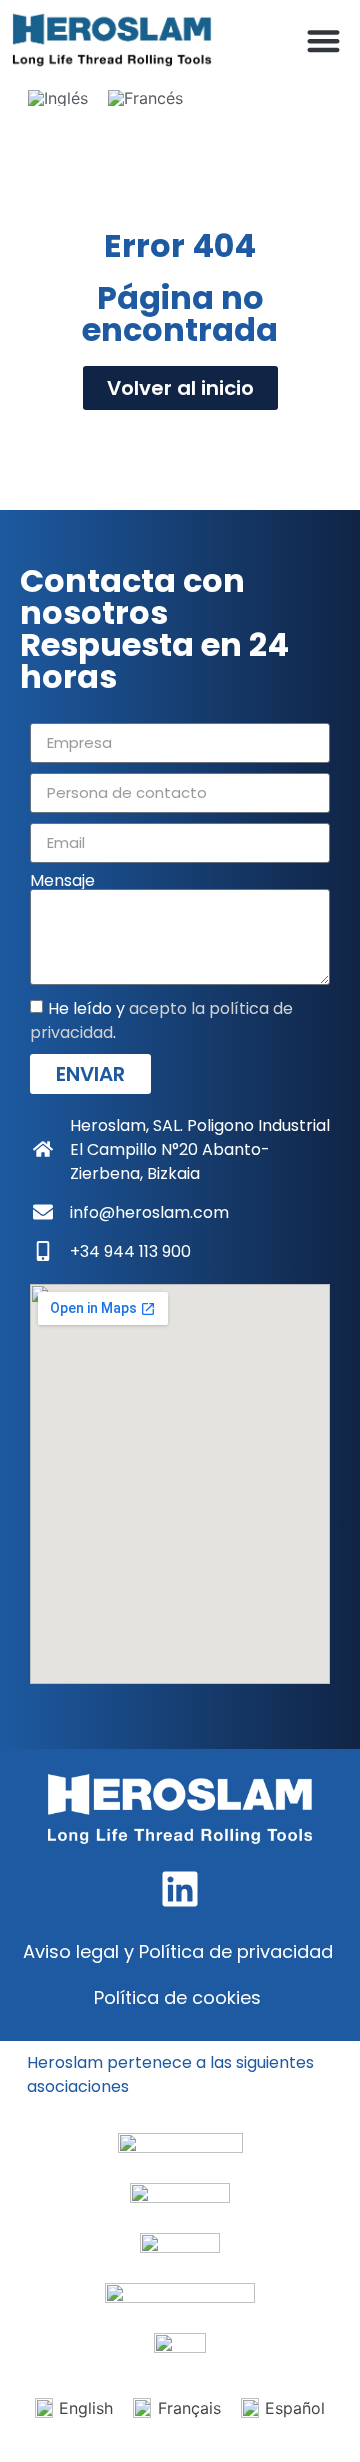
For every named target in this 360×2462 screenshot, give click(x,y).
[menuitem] (58, 97)
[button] (324, 40)
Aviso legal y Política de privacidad (178, 1951)
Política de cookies (177, 1997)
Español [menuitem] (295, 2408)
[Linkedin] (180, 1889)
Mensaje (62, 881)
